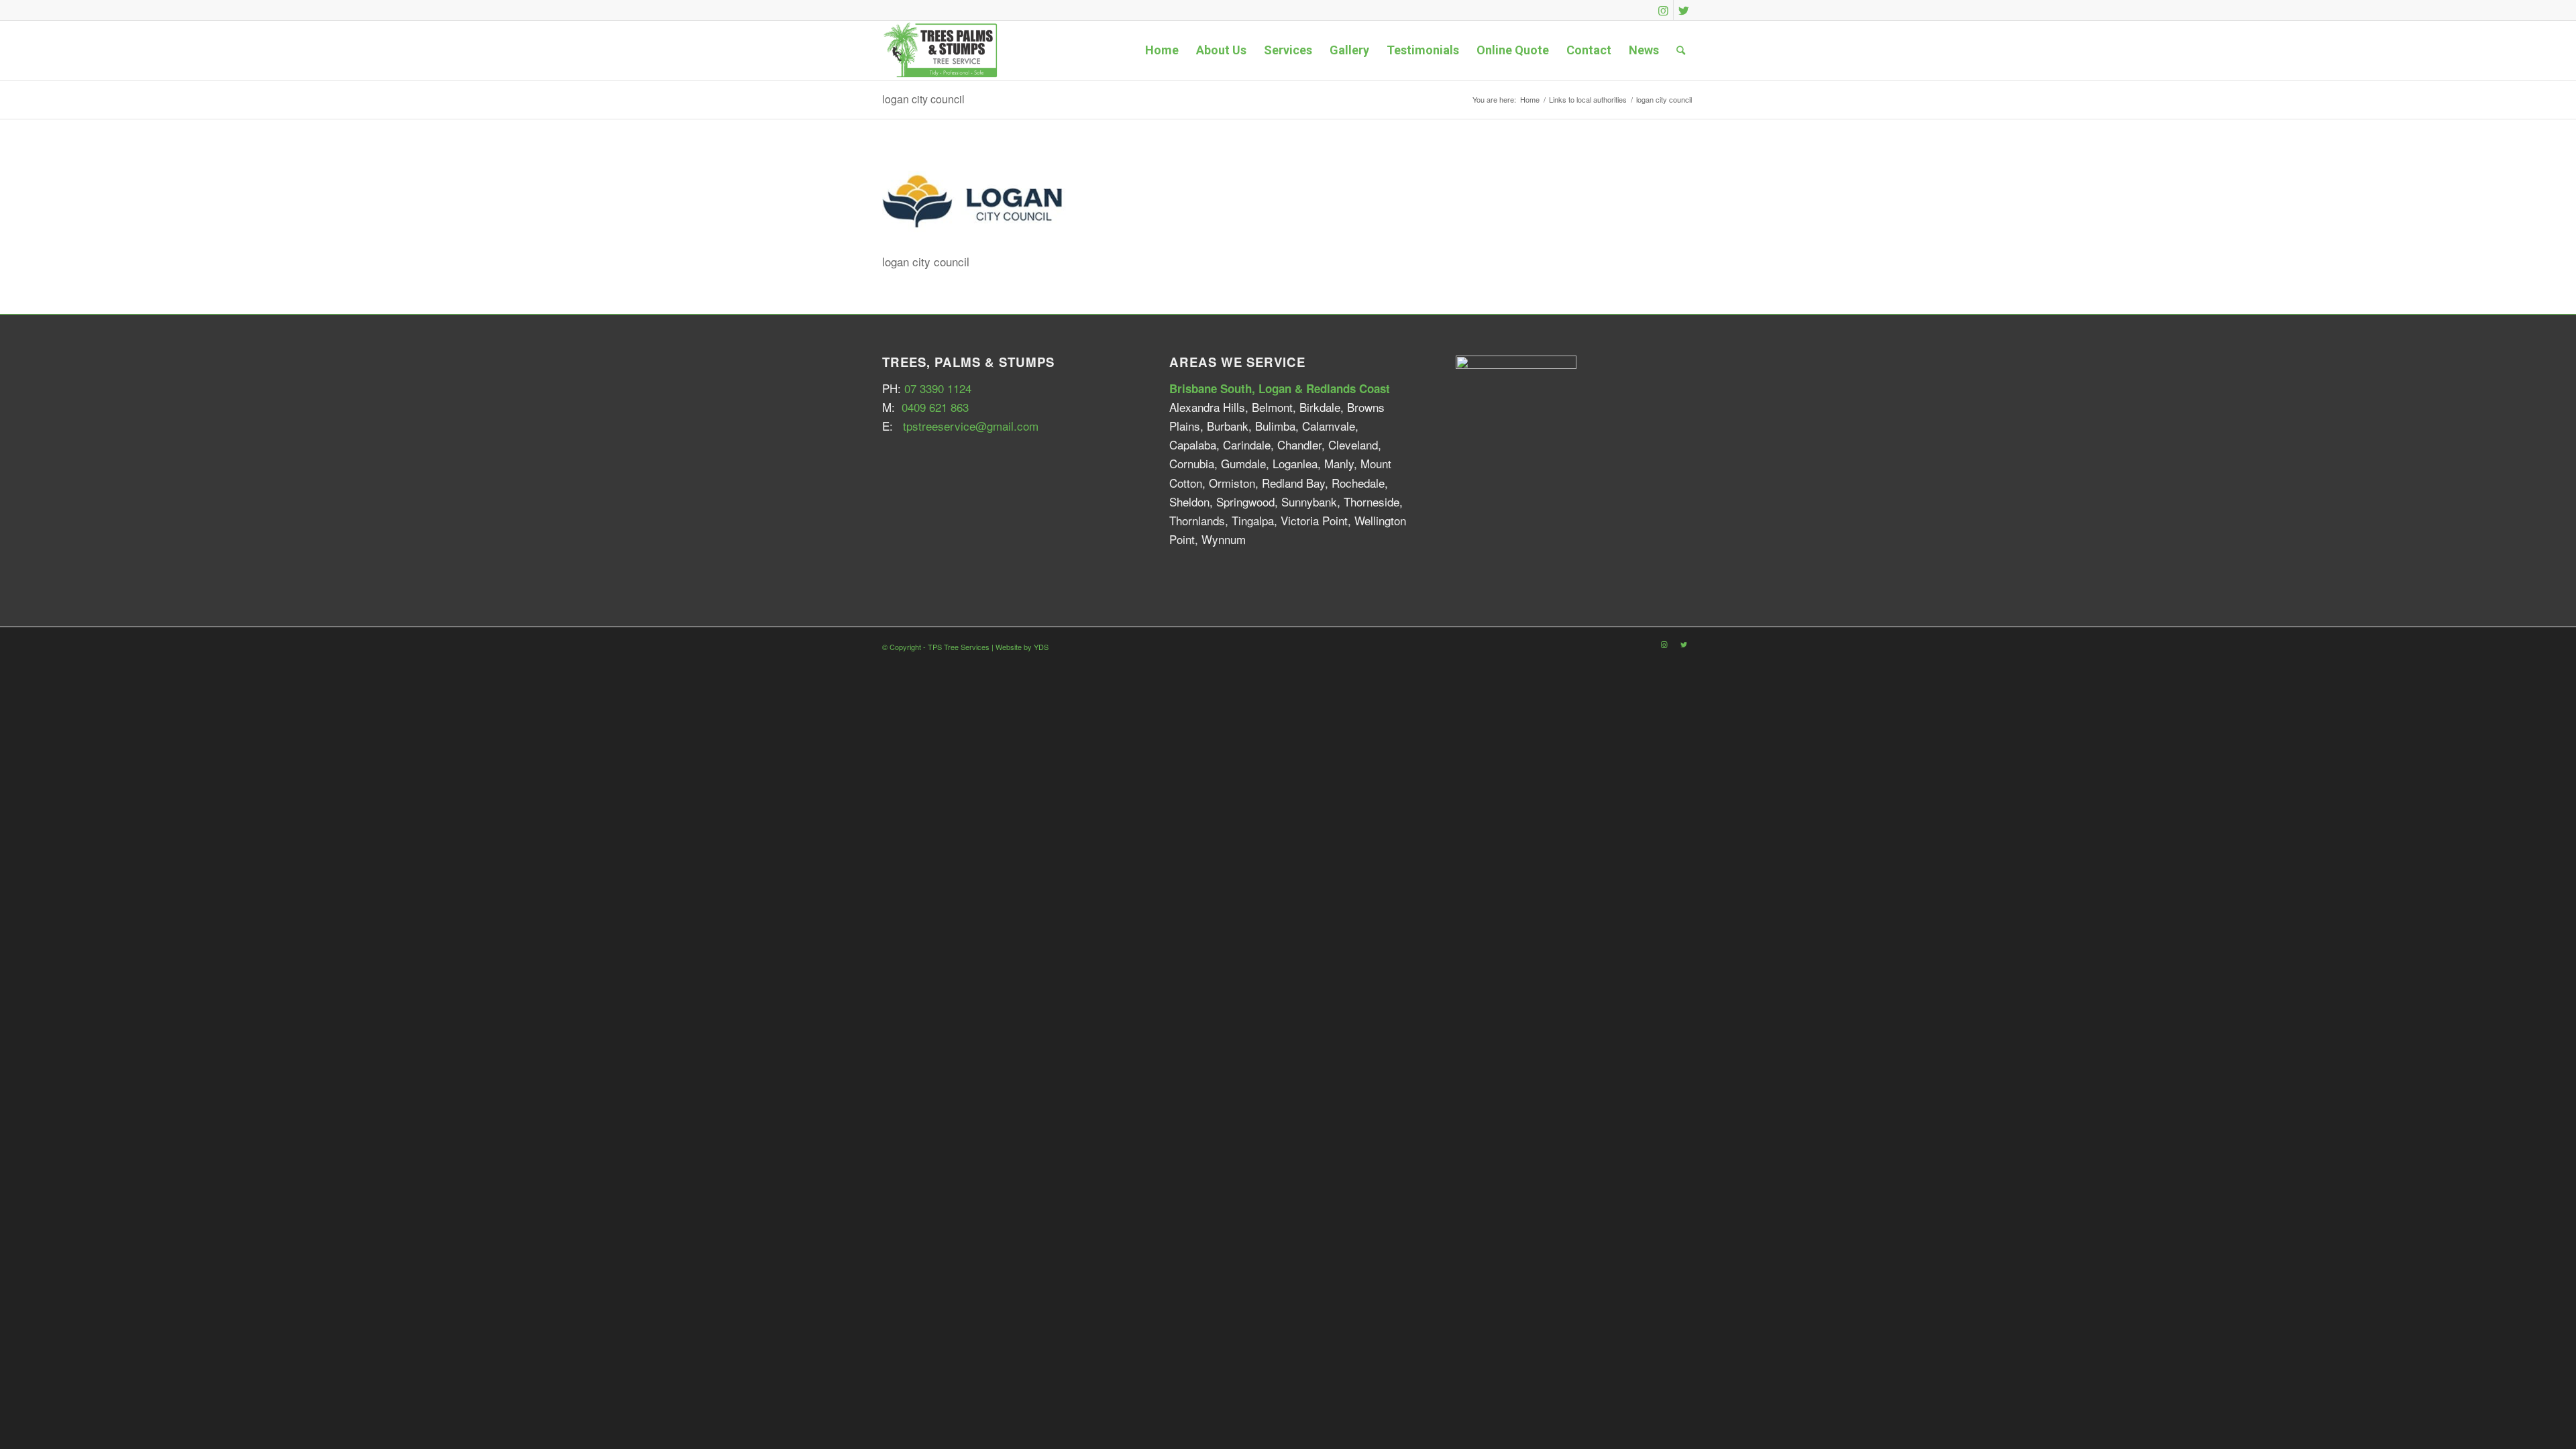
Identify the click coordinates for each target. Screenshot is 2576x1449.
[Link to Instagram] (1663, 10)
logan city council (923, 99)
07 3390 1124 (938, 388)
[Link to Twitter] (1684, 10)
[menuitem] (1162, 50)
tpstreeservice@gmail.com (971, 426)
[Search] (1681, 50)
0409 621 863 (935, 407)
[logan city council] (983, 232)
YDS (1041, 647)
